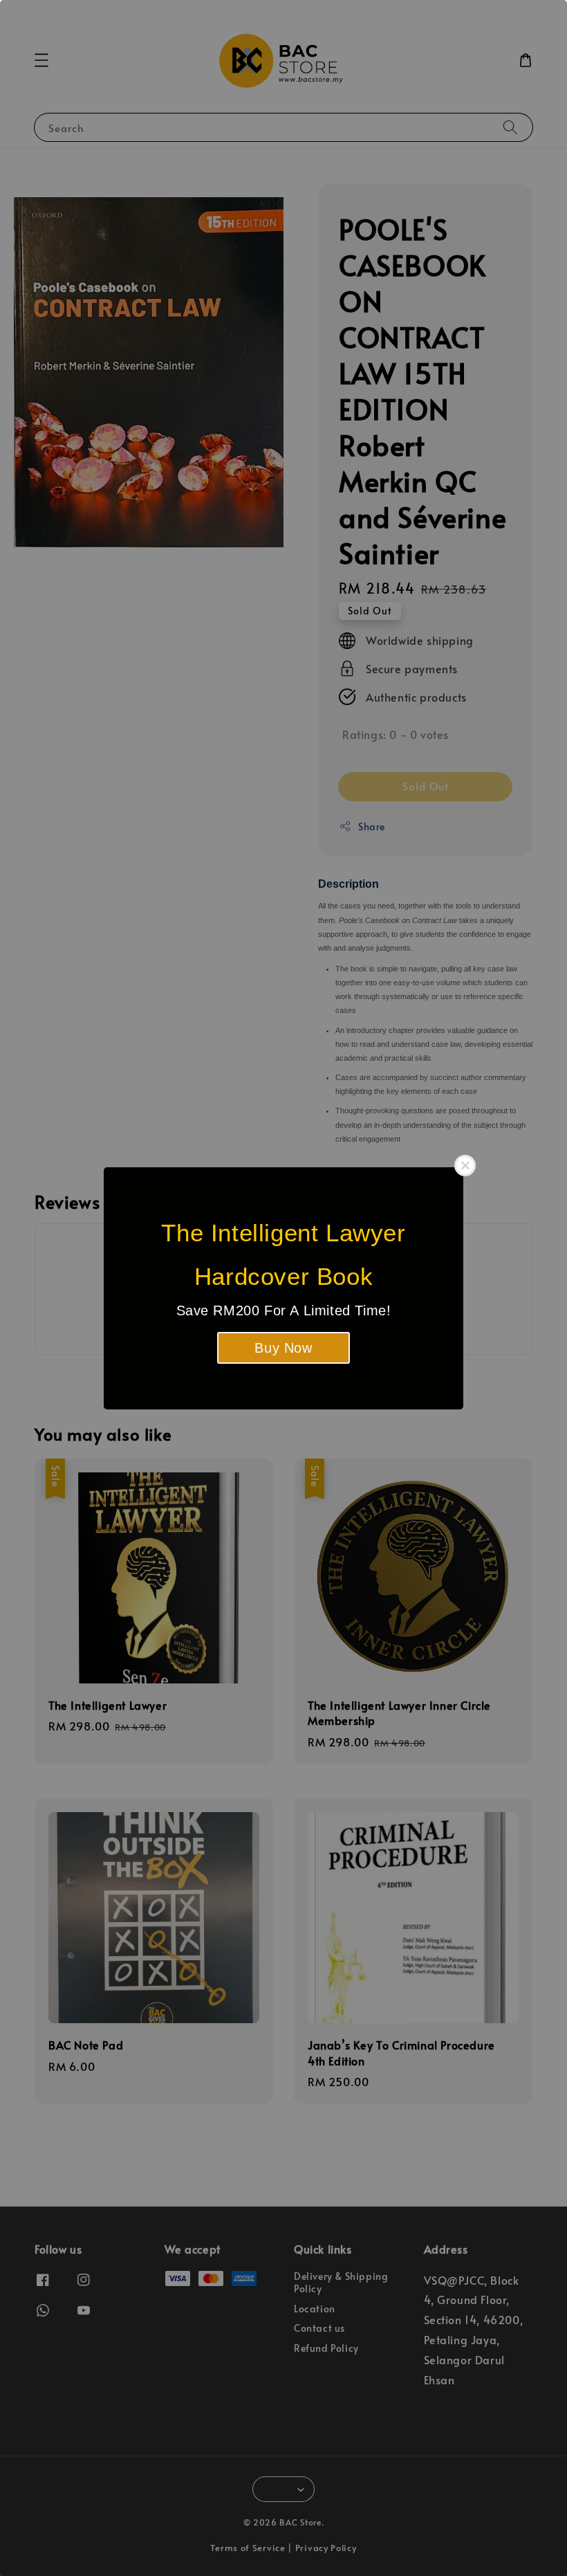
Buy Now (283, 1348)
